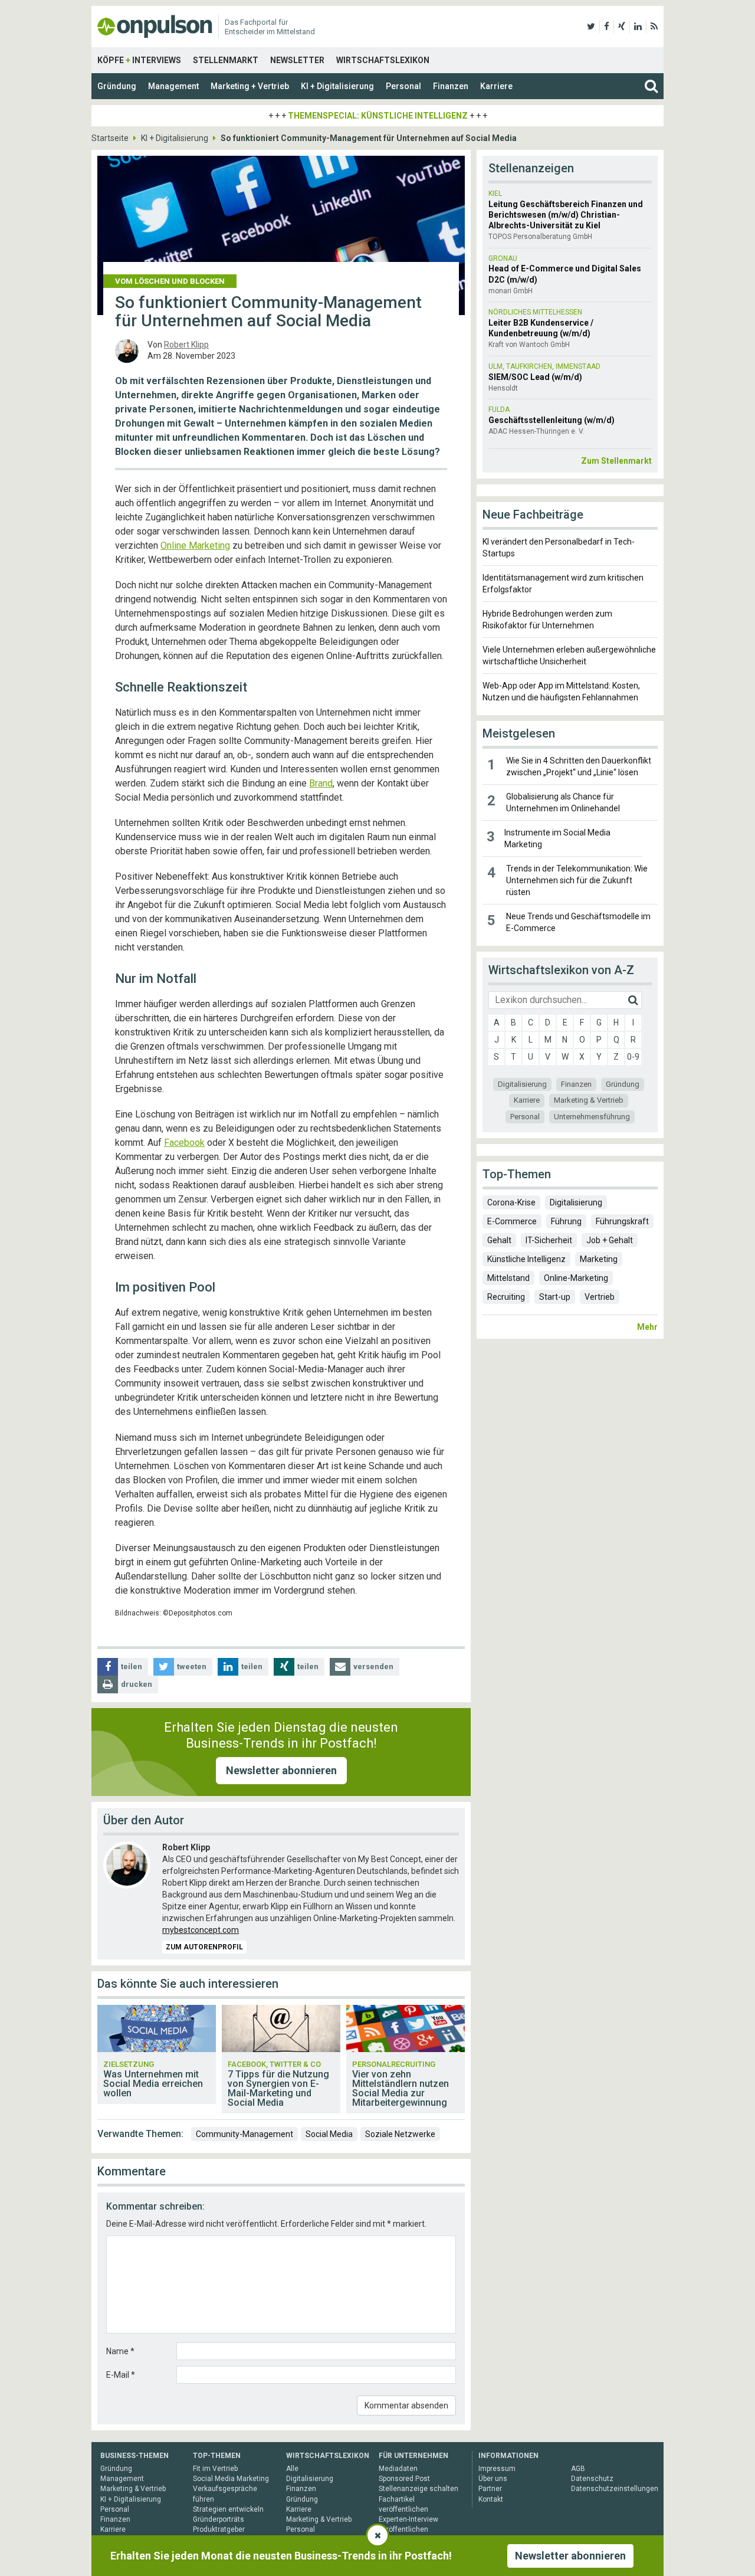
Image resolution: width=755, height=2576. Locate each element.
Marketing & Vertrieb (589, 1100)
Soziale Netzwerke (400, 2134)
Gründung (117, 86)
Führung (566, 1221)
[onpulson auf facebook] (607, 27)
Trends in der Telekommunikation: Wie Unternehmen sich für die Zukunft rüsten (577, 880)
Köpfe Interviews (139, 60)
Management (173, 86)
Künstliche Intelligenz (526, 1259)
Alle (292, 2469)
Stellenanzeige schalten (418, 2489)
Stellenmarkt (226, 60)
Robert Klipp (186, 345)
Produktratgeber (219, 2529)
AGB (578, 2469)
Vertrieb (600, 1297)
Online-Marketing (576, 1278)
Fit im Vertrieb (215, 2469)
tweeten (192, 1666)
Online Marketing (195, 545)
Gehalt (499, 1240)
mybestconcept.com (201, 1930)
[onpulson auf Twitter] (591, 27)
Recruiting (506, 1297)
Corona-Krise (511, 1202)
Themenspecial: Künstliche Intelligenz (378, 116)
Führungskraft (622, 1221)
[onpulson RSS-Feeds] (654, 27)
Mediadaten (398, 2469)
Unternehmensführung (592, 1117)
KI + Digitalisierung (337, 86)
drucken (137, 1684)
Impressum (497, 2469)
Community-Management (244, 2134)
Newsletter (297, 60)
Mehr (647, 1327)
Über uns (493, 2479)
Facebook (184, 1143)
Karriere (496, 86)
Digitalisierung (522, 1084)
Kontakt (491, 2499)
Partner (490, 2489)
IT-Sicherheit (549, 1240)
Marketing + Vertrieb (250, 86)
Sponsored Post (404, 2479)
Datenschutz (592, 2479)
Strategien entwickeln (228, 2509)
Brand (321, 783)
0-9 (633, 1057)
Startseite (110, 138)
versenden (373, 1666)
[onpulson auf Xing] (622, 27)
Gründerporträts (219, 2519)
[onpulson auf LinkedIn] (638, 27)
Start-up (555, 1297)
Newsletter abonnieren (281, 1770)
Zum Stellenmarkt (616, 461)
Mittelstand (508, 1278)
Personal (403, 86)
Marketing (599, 1259)
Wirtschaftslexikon (383, 60)
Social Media (329, 2134)
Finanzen (451, 86)
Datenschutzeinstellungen (615, 2489)
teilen (132, 1666)
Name (120, 2351)
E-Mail (121, 2375)
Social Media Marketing (231, 2479)
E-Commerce (512, 1221)
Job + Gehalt (610, 1240)
